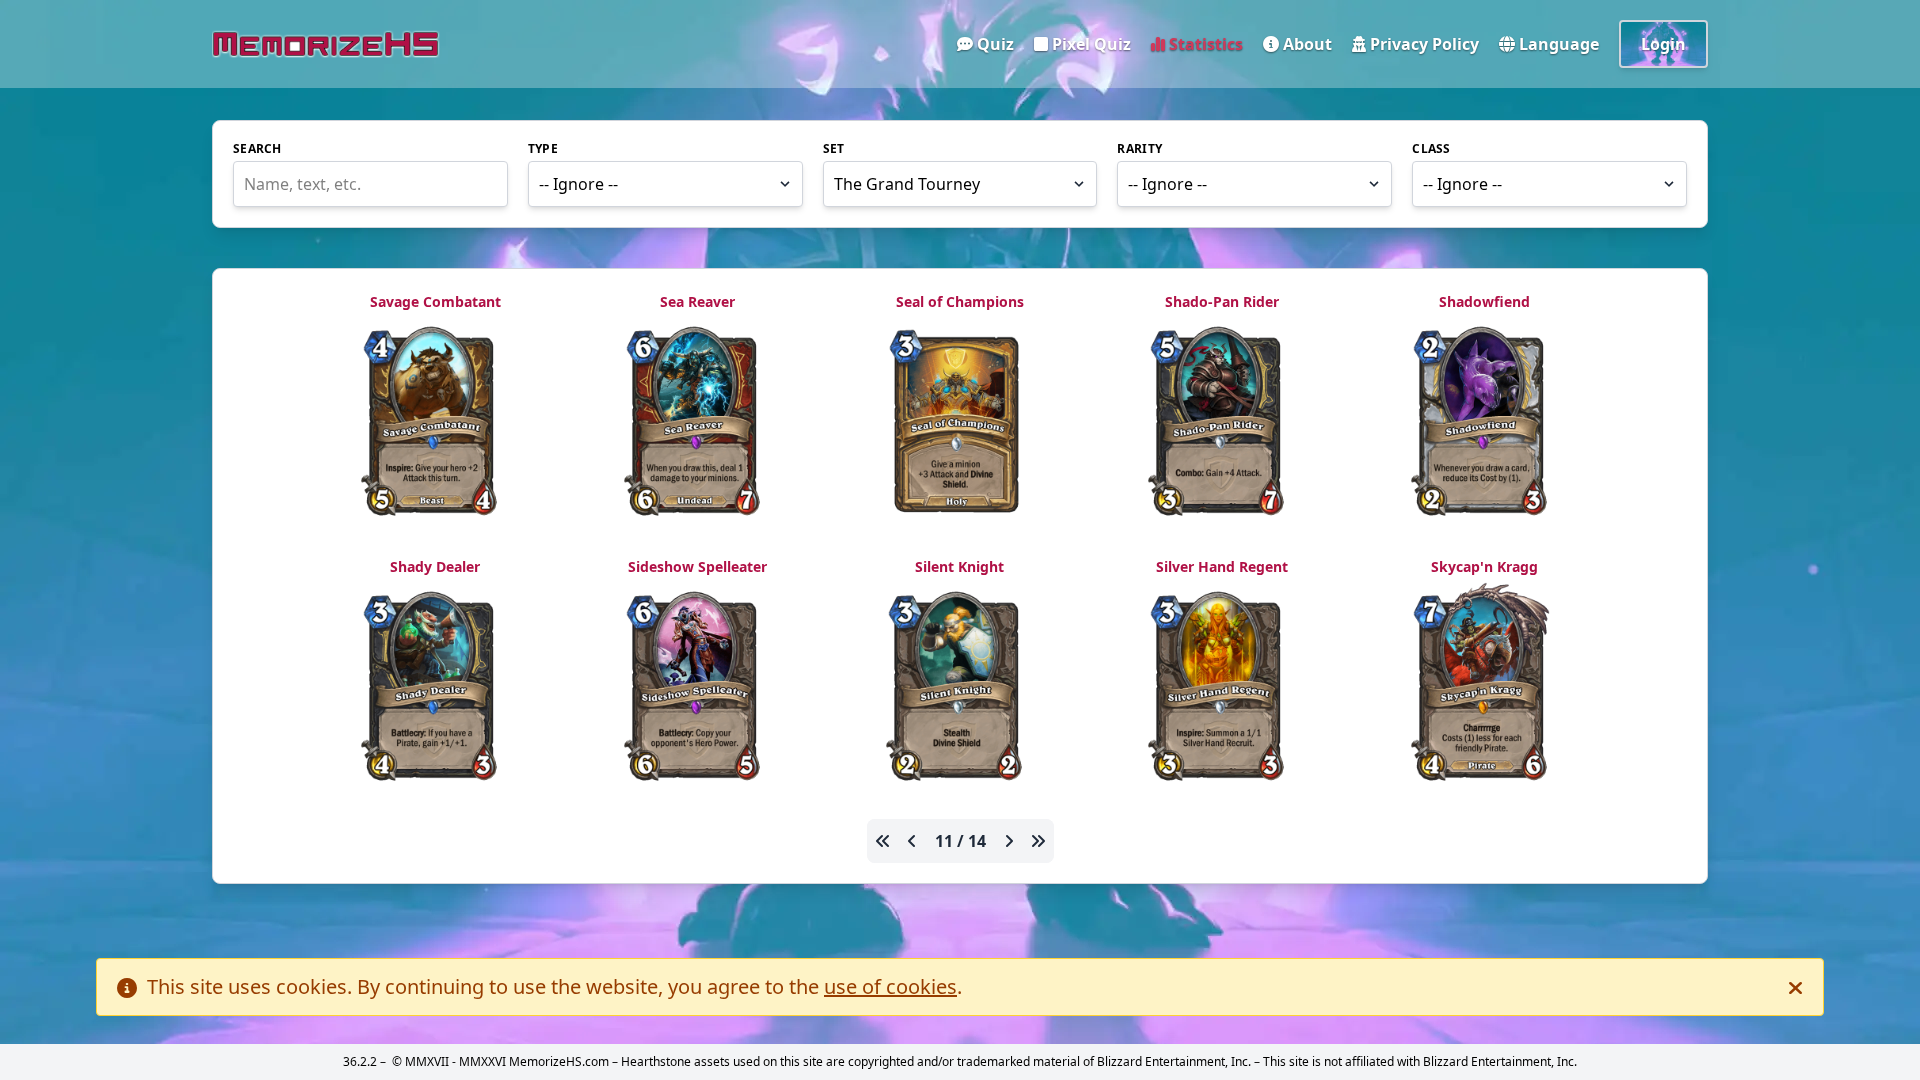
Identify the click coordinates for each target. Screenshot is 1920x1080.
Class (1431, 149)
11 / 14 (960, 841)
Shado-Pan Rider (1222, 301)
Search (257, 149)
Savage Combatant (435, 301)
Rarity (1139, 149)
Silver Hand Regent (1222, 566)
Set (834, 149)
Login (1663, 44)
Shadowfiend (1484, 301)
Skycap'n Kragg (1484, 566)
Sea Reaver (697, 301)
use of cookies (890, 986)
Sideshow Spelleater (697, 566)
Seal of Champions (960, 301)
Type (543, 149)
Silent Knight (959, 566)
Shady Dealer (435, 566)
